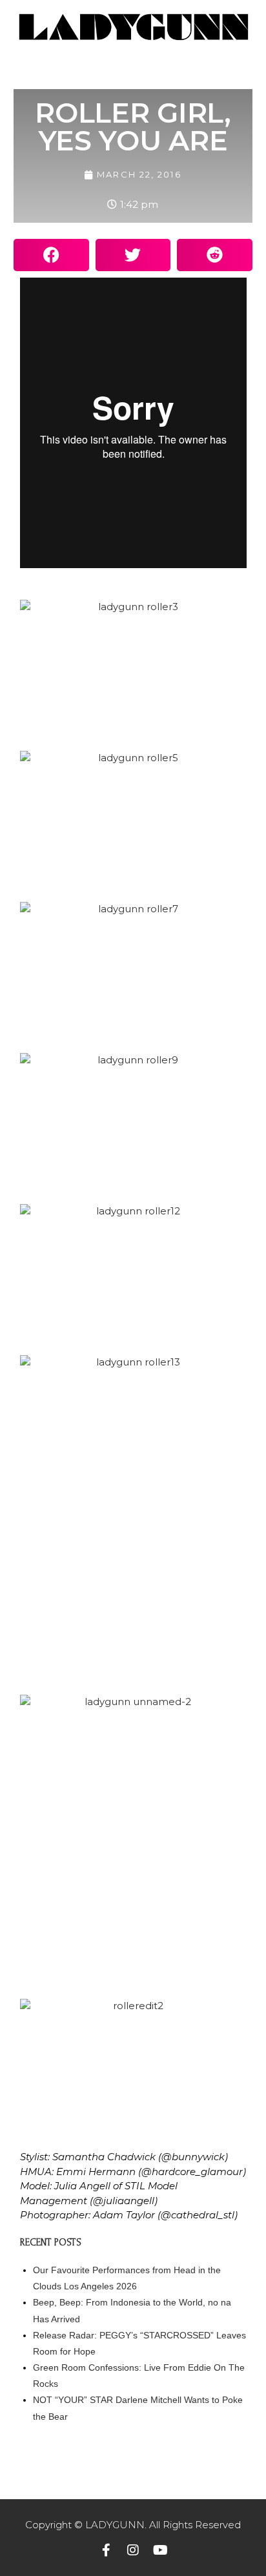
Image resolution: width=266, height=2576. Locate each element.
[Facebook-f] (106, 2550)
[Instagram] (133, 2550)
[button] (51, 255)
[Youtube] (160, 2550)
